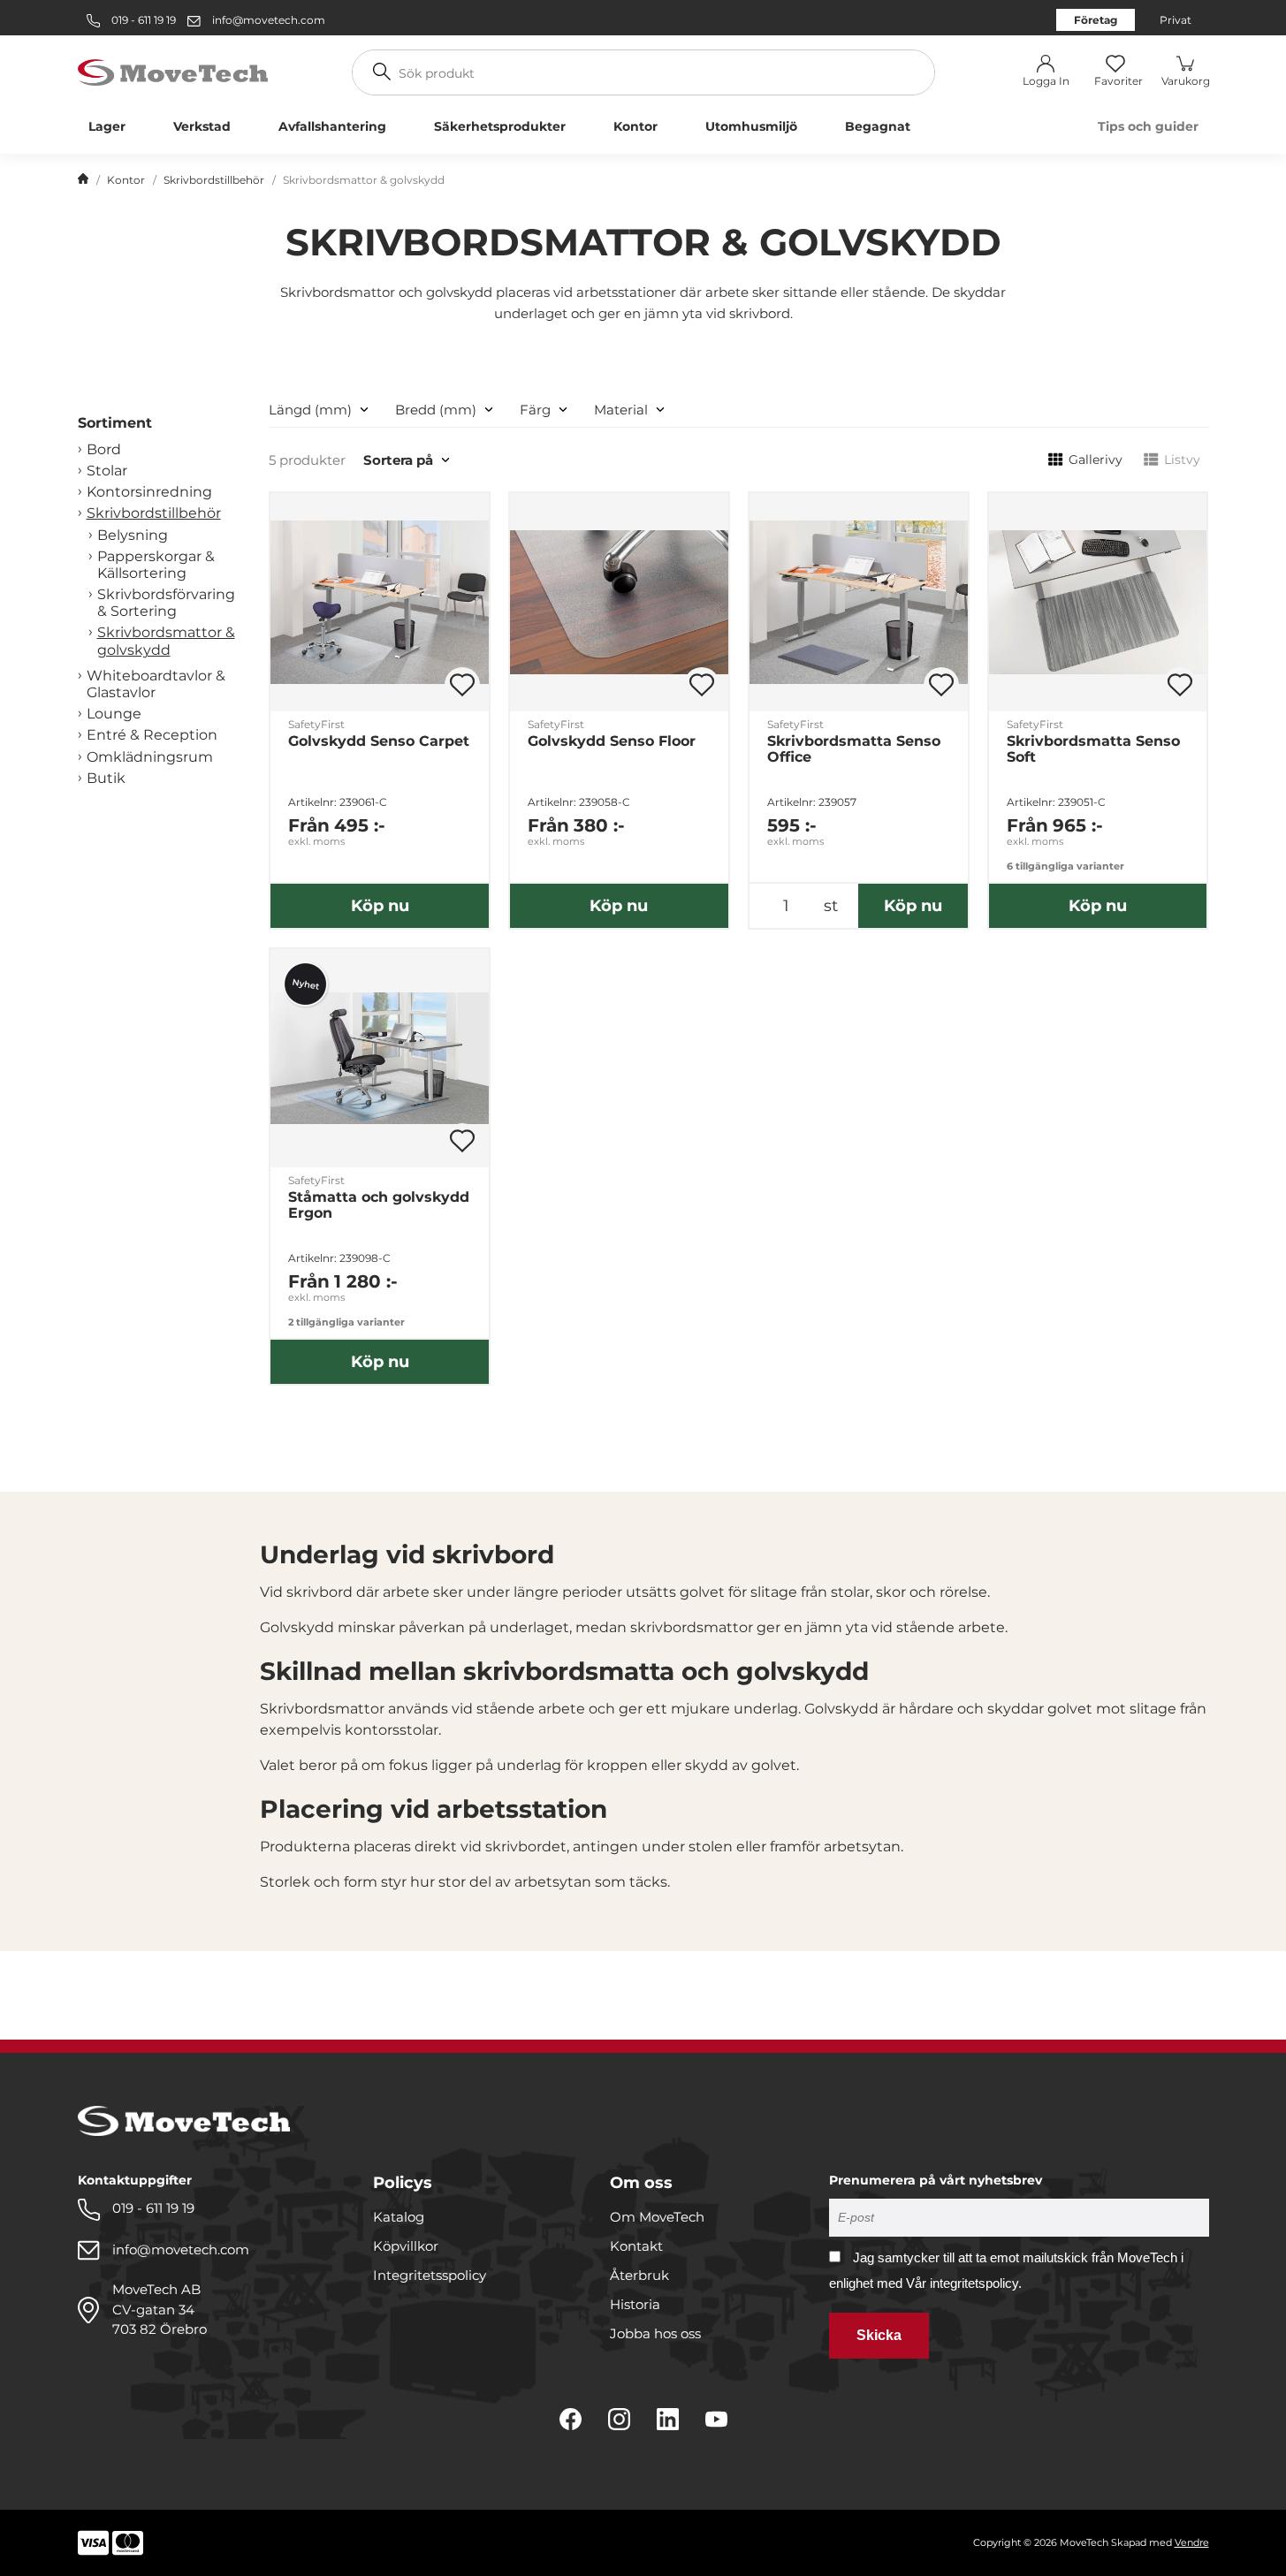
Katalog (399, 2217)
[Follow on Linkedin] (668, 2419)
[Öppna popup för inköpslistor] (462, 685)
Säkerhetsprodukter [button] (500, 126)
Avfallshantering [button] (332, 126)
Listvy (1182, 460)
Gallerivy (1096, 460)
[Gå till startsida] (83, 180)
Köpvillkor (406, 2246)
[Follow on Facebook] (571, 2419)
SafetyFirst (316, 724)
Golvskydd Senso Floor (612, 741)
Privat (1176, 20)
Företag (1096, 20)
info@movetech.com (269, 20)
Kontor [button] (635, 126)
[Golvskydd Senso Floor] (619, 602)
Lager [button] (107, 126)
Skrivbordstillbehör (214, 180)
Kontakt (636, 2246)
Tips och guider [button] (1148, 126)
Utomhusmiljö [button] (751, 126)
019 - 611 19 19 (142, 20)
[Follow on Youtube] (716, 2419)
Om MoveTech (657, 2217)
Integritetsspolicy (430, 2275)
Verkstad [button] (202, 126)
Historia (635, 2304)
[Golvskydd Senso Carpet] (380, 602)
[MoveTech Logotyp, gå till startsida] (173, 71)
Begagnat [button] (878, 126)
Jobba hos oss (655, 2333)
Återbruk (639, 2275)
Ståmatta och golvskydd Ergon (379, 1205)
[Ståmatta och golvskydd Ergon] (380, 1058)
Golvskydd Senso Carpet (379, 741)
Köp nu (380, 906)
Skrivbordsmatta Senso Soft (1093, 749)
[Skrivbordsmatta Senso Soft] (1098, 602)
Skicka (879, 2335)
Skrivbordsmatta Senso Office (854, 749)
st (831, 906)
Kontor (126, 180)
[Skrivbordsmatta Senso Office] (859, 602)
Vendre (1192, 2542)
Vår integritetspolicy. (964, 2283)
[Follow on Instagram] (619, 2419)
